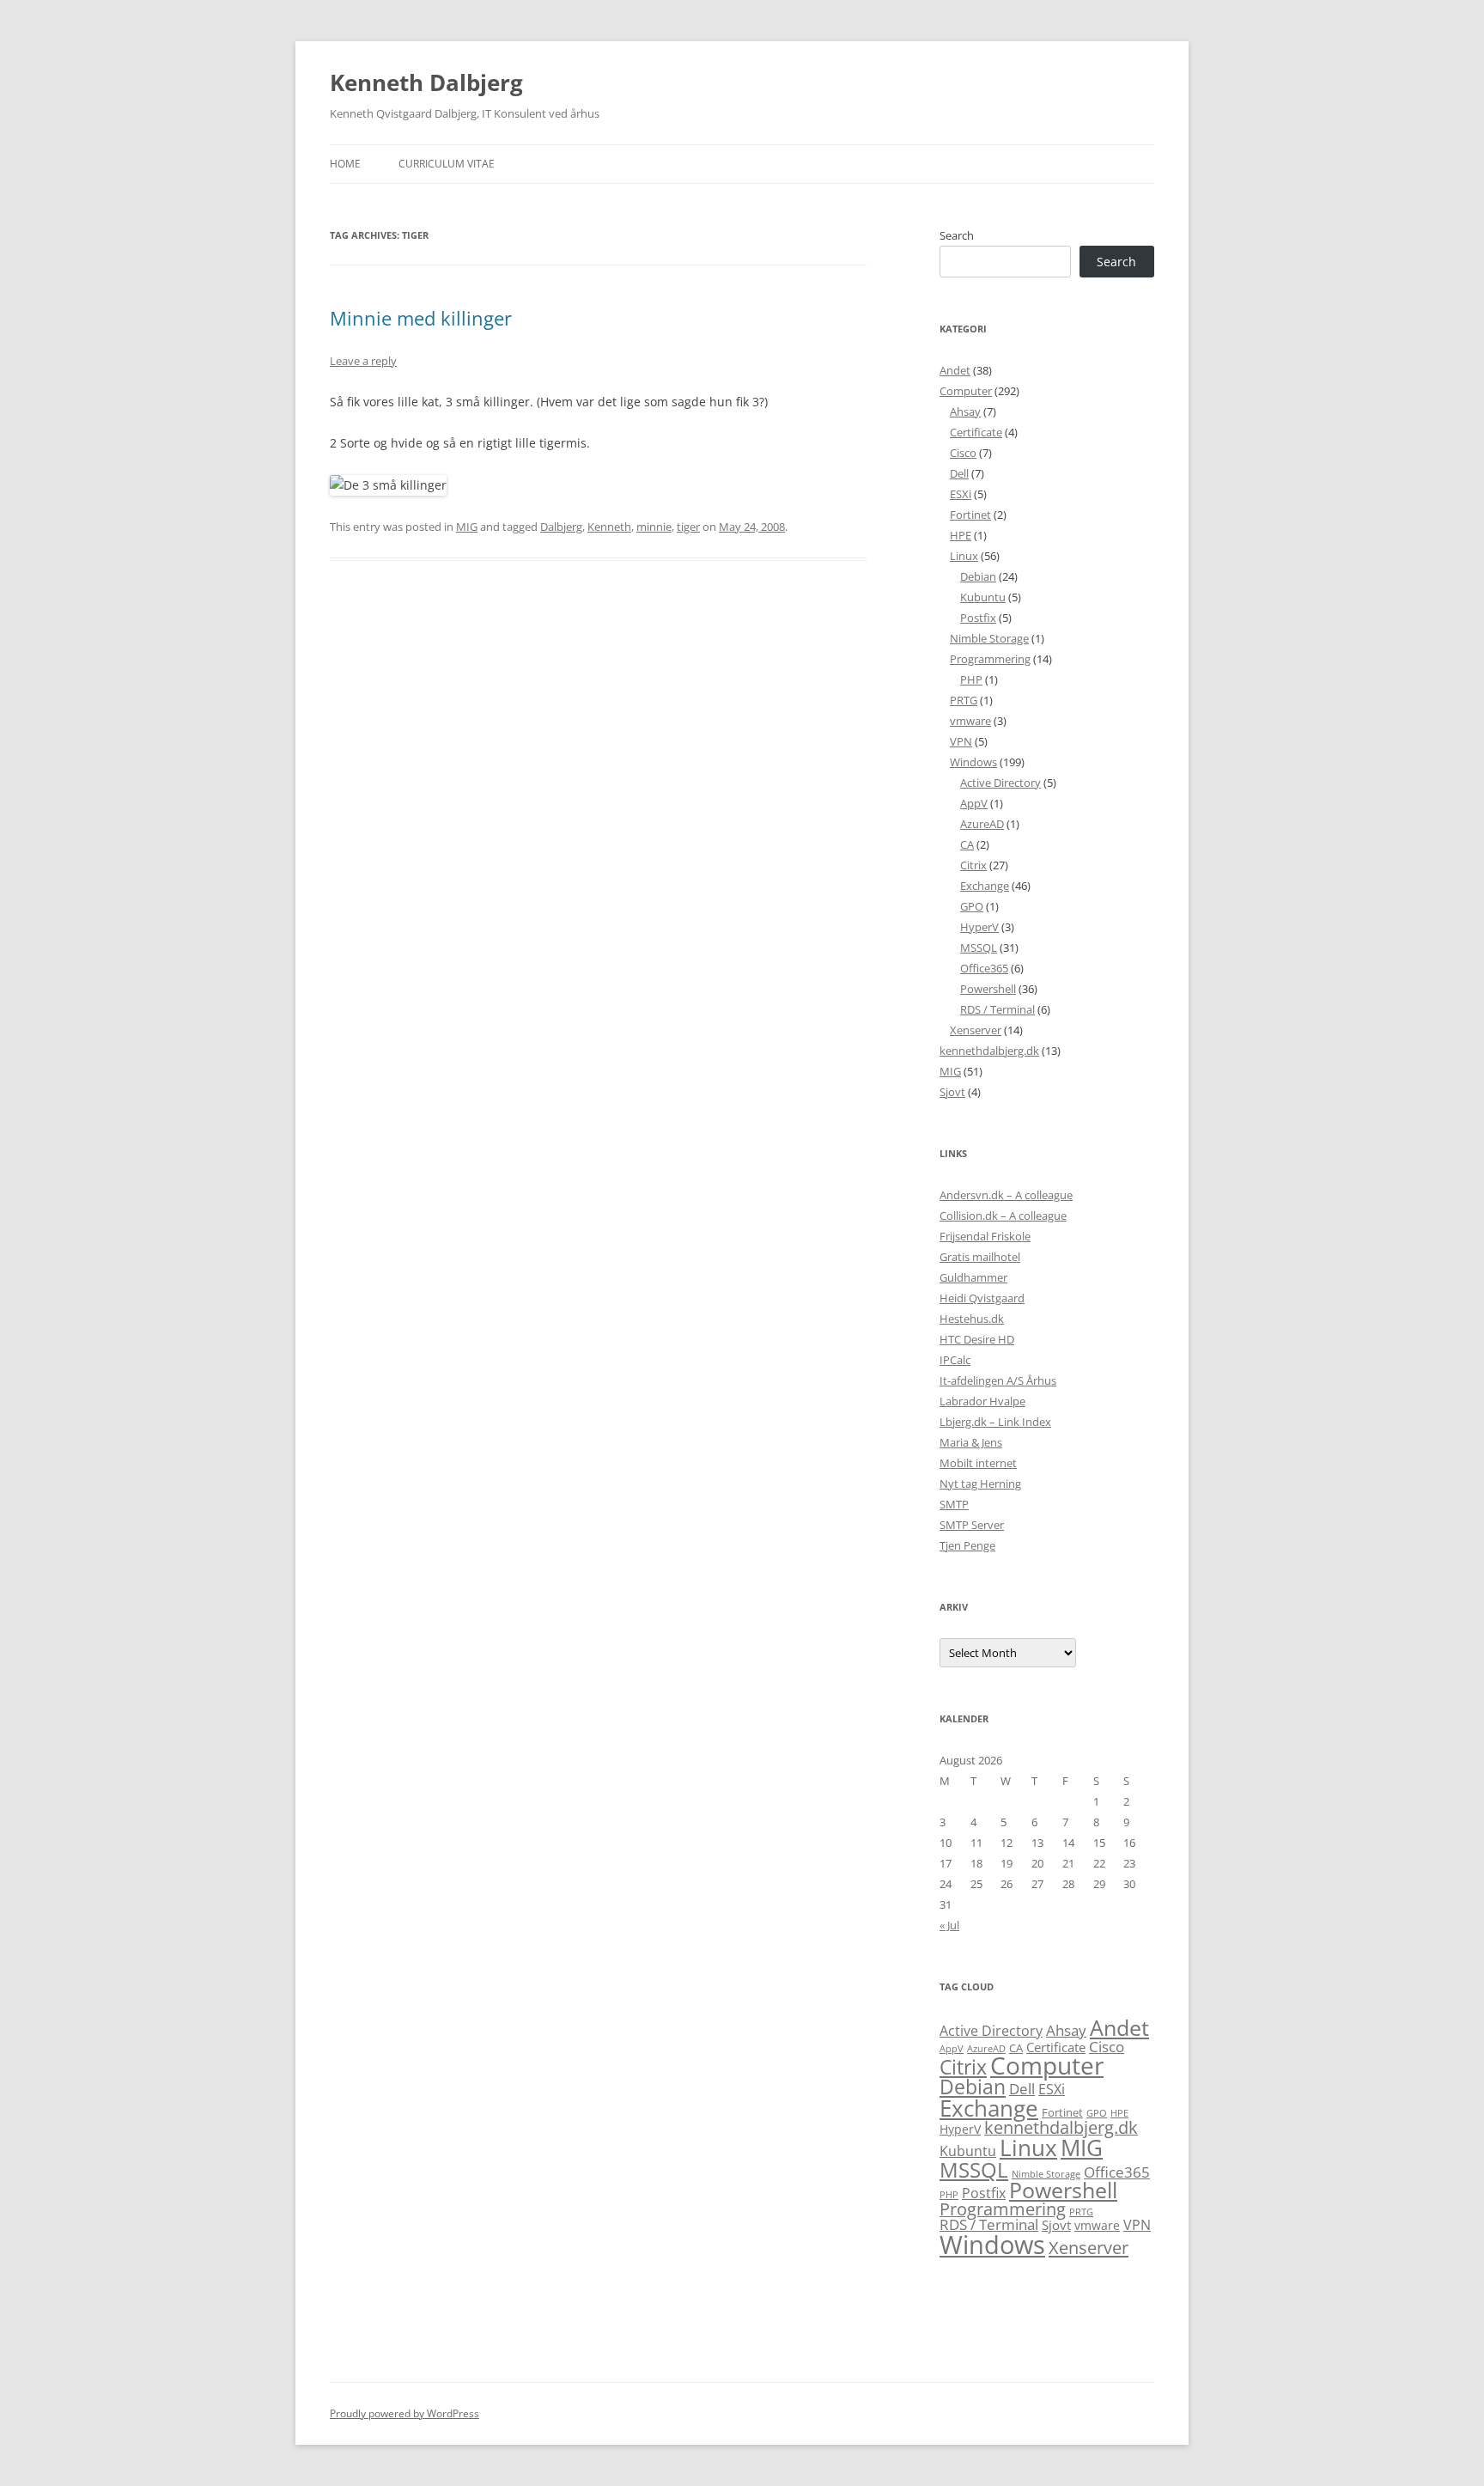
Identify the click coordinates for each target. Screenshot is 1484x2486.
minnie (654, 527)
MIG (467, 527)
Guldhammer (973, 1277)
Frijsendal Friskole (985, 1236)
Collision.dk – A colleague (1003, 1216)
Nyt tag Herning (980, 1484)
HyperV (979, 927)
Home (345, 164)
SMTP (954, 1504)
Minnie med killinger (421, 318)
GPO (972, 906)
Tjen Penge (967, 1545)
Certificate (976, 432)
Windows (973, 762)
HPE (961, 535)
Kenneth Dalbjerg (426, 82)
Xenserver (976, 1030)
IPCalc (955, 1360)
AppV (974, 803)
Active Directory (1000, 783)
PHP (971, 679)
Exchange (985, 886)
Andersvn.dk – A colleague (1006, 1195)
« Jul (949, 1925)
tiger (688, 527)
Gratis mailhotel (980, 1257)
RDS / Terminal (997, 1009)
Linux (964, 556)
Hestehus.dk (972, 1319)
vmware (970, 721)
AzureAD (982, 824)
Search (957, 235)
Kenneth (609, 527)
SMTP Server (972, 1525)
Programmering (990, 659)
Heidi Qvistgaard (982, 1298)
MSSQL (979, 947)
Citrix (973, 865)
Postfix (978, 618)
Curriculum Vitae (447, 164)
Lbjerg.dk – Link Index (995, 1422)
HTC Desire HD (977, 1339)
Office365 (984, 968)
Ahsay (965, 411)
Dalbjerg (561, 527)
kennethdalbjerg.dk (989, 1051)
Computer (966, 391)
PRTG (964, 700)
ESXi (961, 494)
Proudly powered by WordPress (404, 2413)
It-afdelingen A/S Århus (998, 1380)
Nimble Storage (989, 638)
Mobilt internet (978, 1463)
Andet (955, 370)
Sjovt (952, 1092)
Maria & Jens (971, 1442)
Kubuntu (983, 597)
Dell (959, 473)
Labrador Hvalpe (982, 1401)
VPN (961, 741)
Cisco (963, 453)
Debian (978, 576)
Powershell (988, 989)
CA (967, 844)
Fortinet (970, 515)
